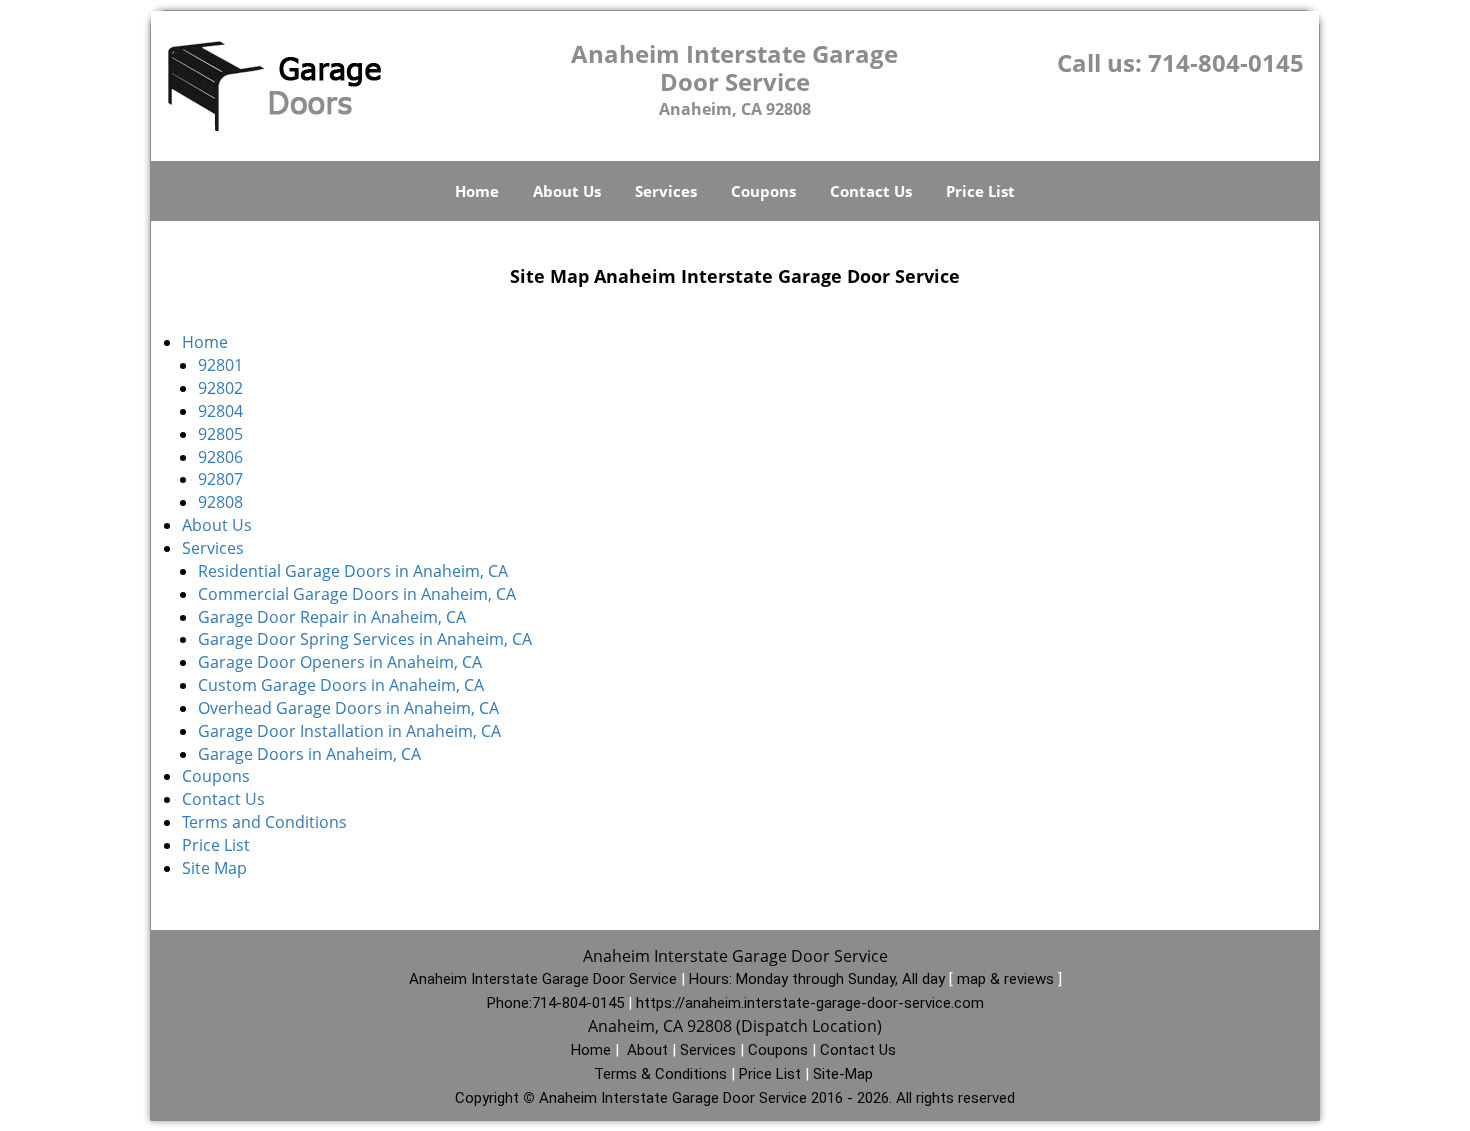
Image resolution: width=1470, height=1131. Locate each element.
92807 (220, 479)
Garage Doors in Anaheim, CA (309, 754)
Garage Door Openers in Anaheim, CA (340, 662)
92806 (220, 457)
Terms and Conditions (264, 822)
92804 (220, 411)
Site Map (214, 868)
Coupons (763, 191)
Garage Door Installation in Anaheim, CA (349, 731)
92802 (220, 388)
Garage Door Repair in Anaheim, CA (332, 617)
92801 (220, 365)
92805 (220, 434)
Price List (980, 191)
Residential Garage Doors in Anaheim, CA (353, 571)
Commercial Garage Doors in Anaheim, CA (357, 594)
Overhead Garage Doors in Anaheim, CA (348, 708)
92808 (220, 502)
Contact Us (871, 191)
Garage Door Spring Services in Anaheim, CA (365, 639)
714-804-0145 (1226, 62)
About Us (567, 191)
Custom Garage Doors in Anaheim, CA (343, 685)
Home (477, 191)
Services (666, 191)
